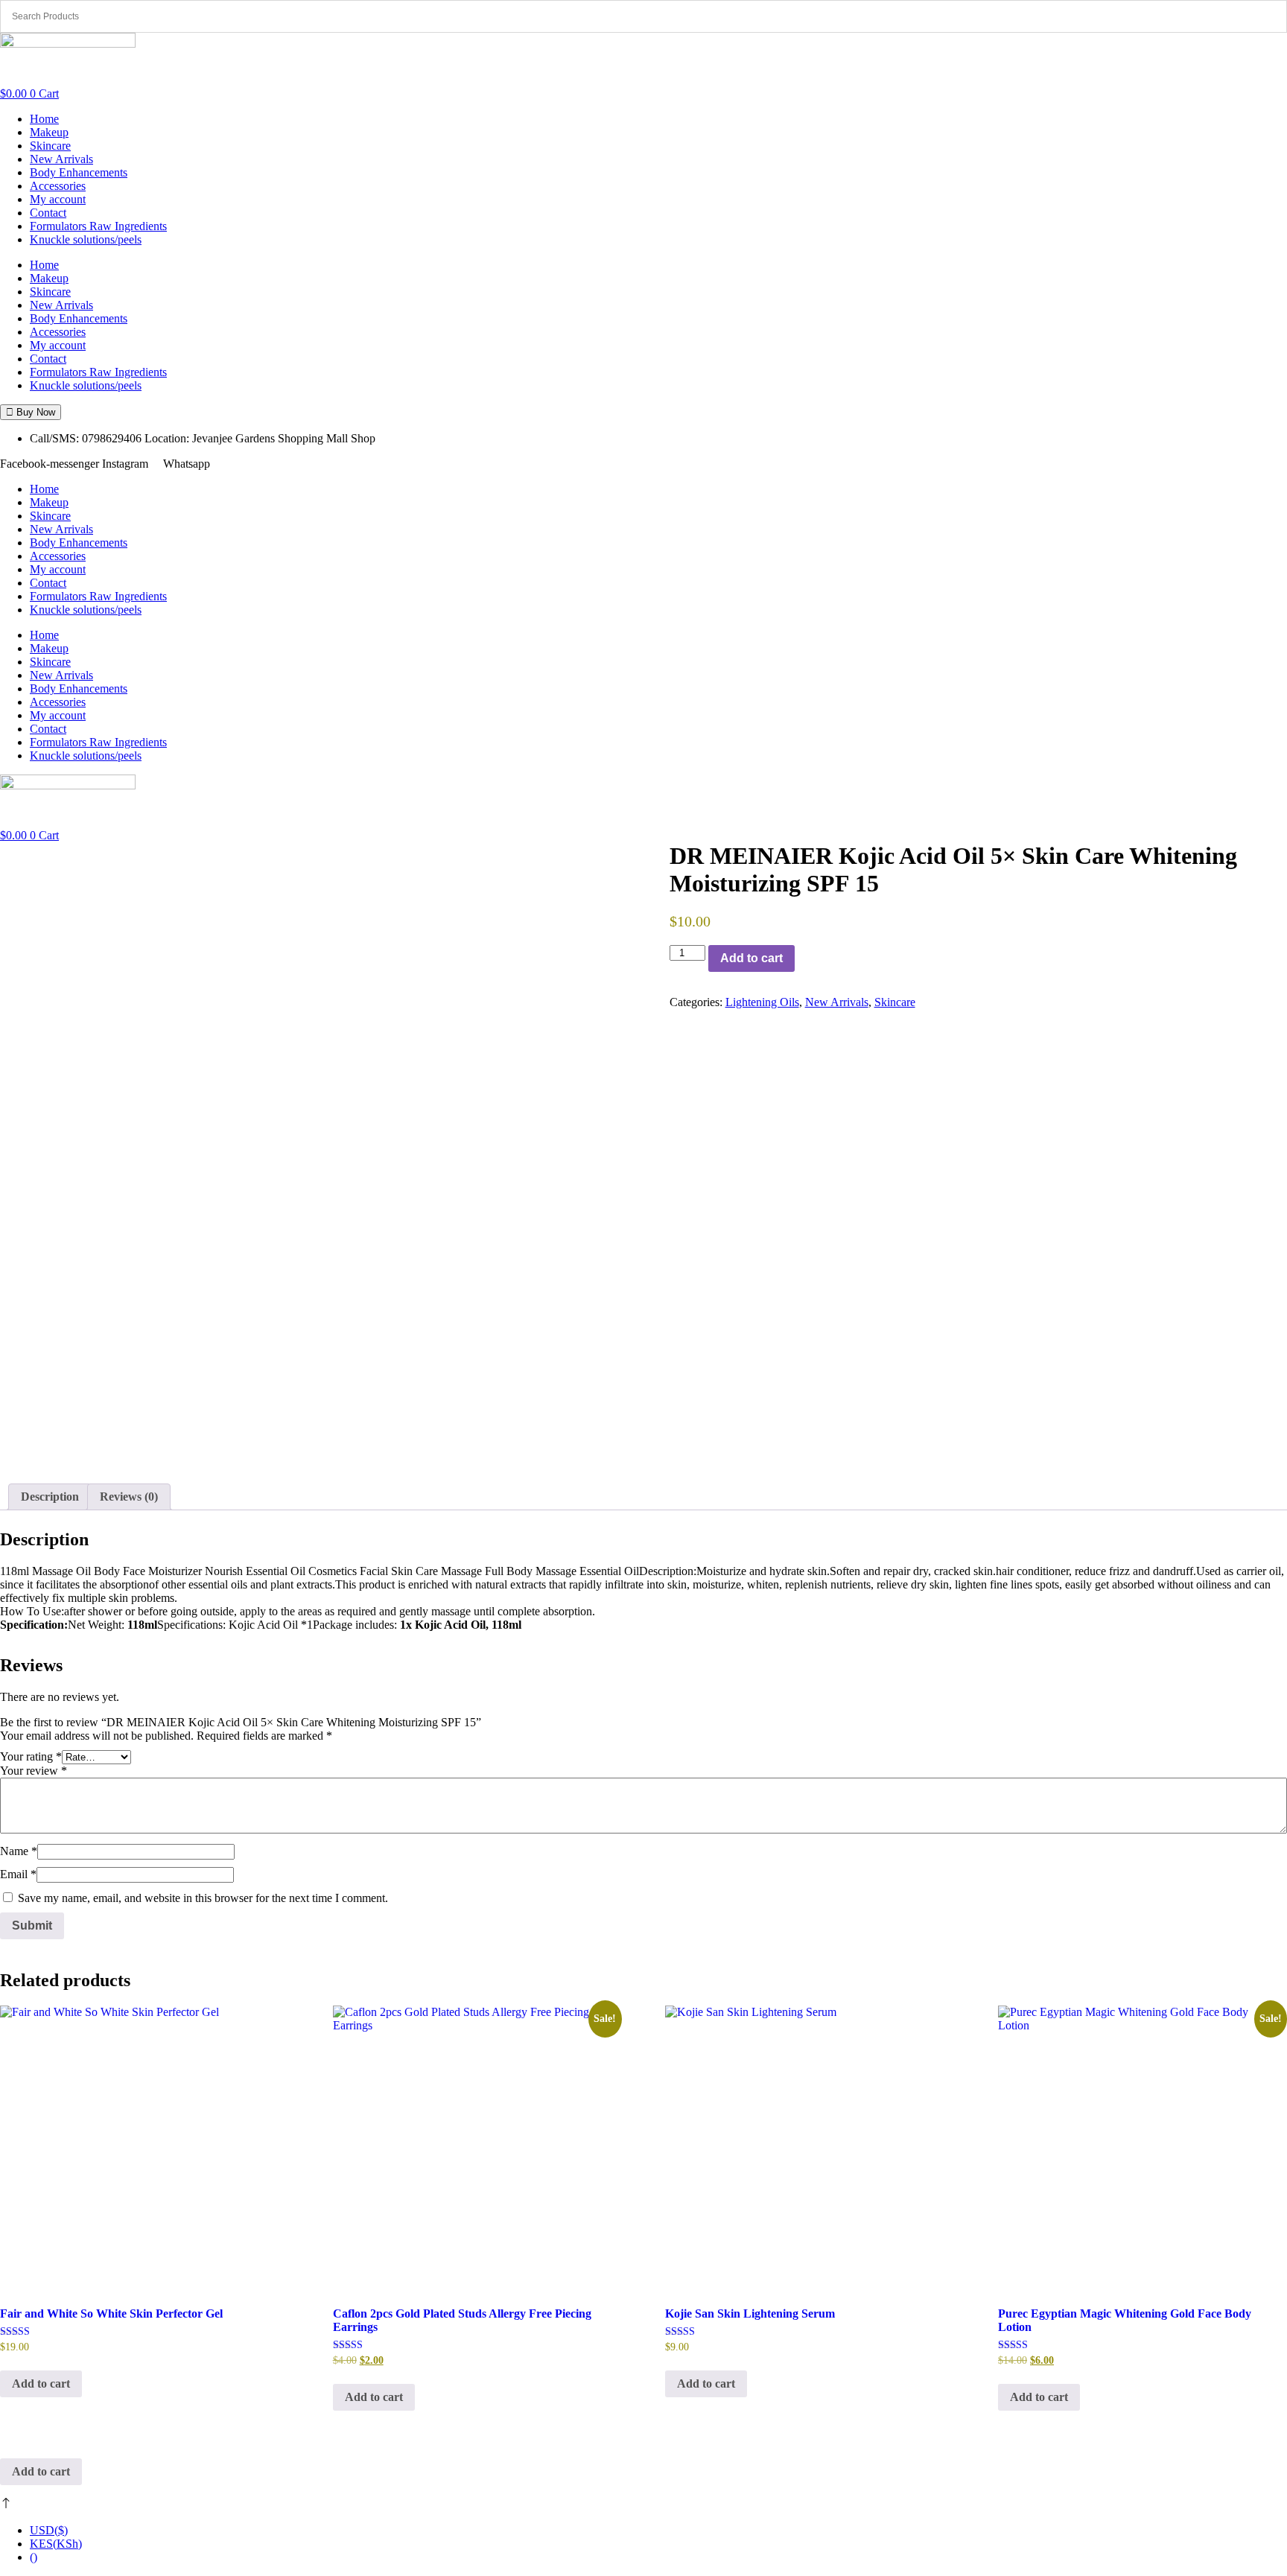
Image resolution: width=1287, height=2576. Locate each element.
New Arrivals (61, 159)
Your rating (31, 1756)
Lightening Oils (762, 1002)
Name (19, 1851)
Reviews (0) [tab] (129, 1497)
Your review (34, 1771)
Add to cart (751, 958)
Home (44, 119)
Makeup (49, 132)
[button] (31, 412)
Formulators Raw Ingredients (98, 226)
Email (18, 1874)
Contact (48, 213)
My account (58, 199)
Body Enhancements (79, 172)
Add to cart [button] (41, 2383)
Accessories (58, 186)
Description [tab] (50, 1497)
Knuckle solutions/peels (86, 239)
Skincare (50, 146)
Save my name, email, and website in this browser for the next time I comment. (203, 1898)
